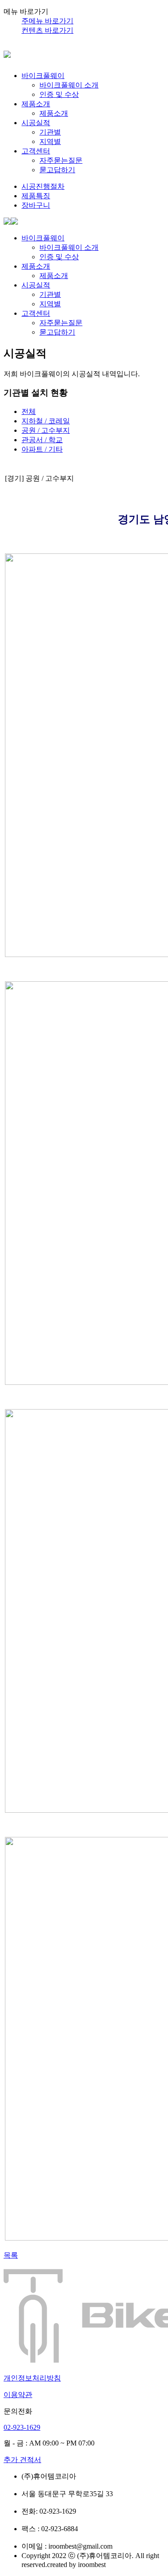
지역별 (50, 141)
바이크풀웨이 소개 (69, 85)
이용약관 (18, 2395)
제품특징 (36, 196)
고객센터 (36, 151)
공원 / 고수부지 (46, 430)
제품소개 (36, 104)
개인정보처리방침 (32, 2378)
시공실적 (36, 123)
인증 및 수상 (59, 94)
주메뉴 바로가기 (47, 21)
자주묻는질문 (61, 160)
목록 (11, 2255)
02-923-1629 (22, 2427)
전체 (29, 411)
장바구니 (36, 205)
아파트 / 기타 (42, 449)
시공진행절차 (43, 186)
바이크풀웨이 (43, 76)
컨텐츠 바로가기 (47, 30)
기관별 (50, 132)
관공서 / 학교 (42, 440)
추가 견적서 (22, 2460)
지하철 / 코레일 (46, 421)
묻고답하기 (57, 170)
